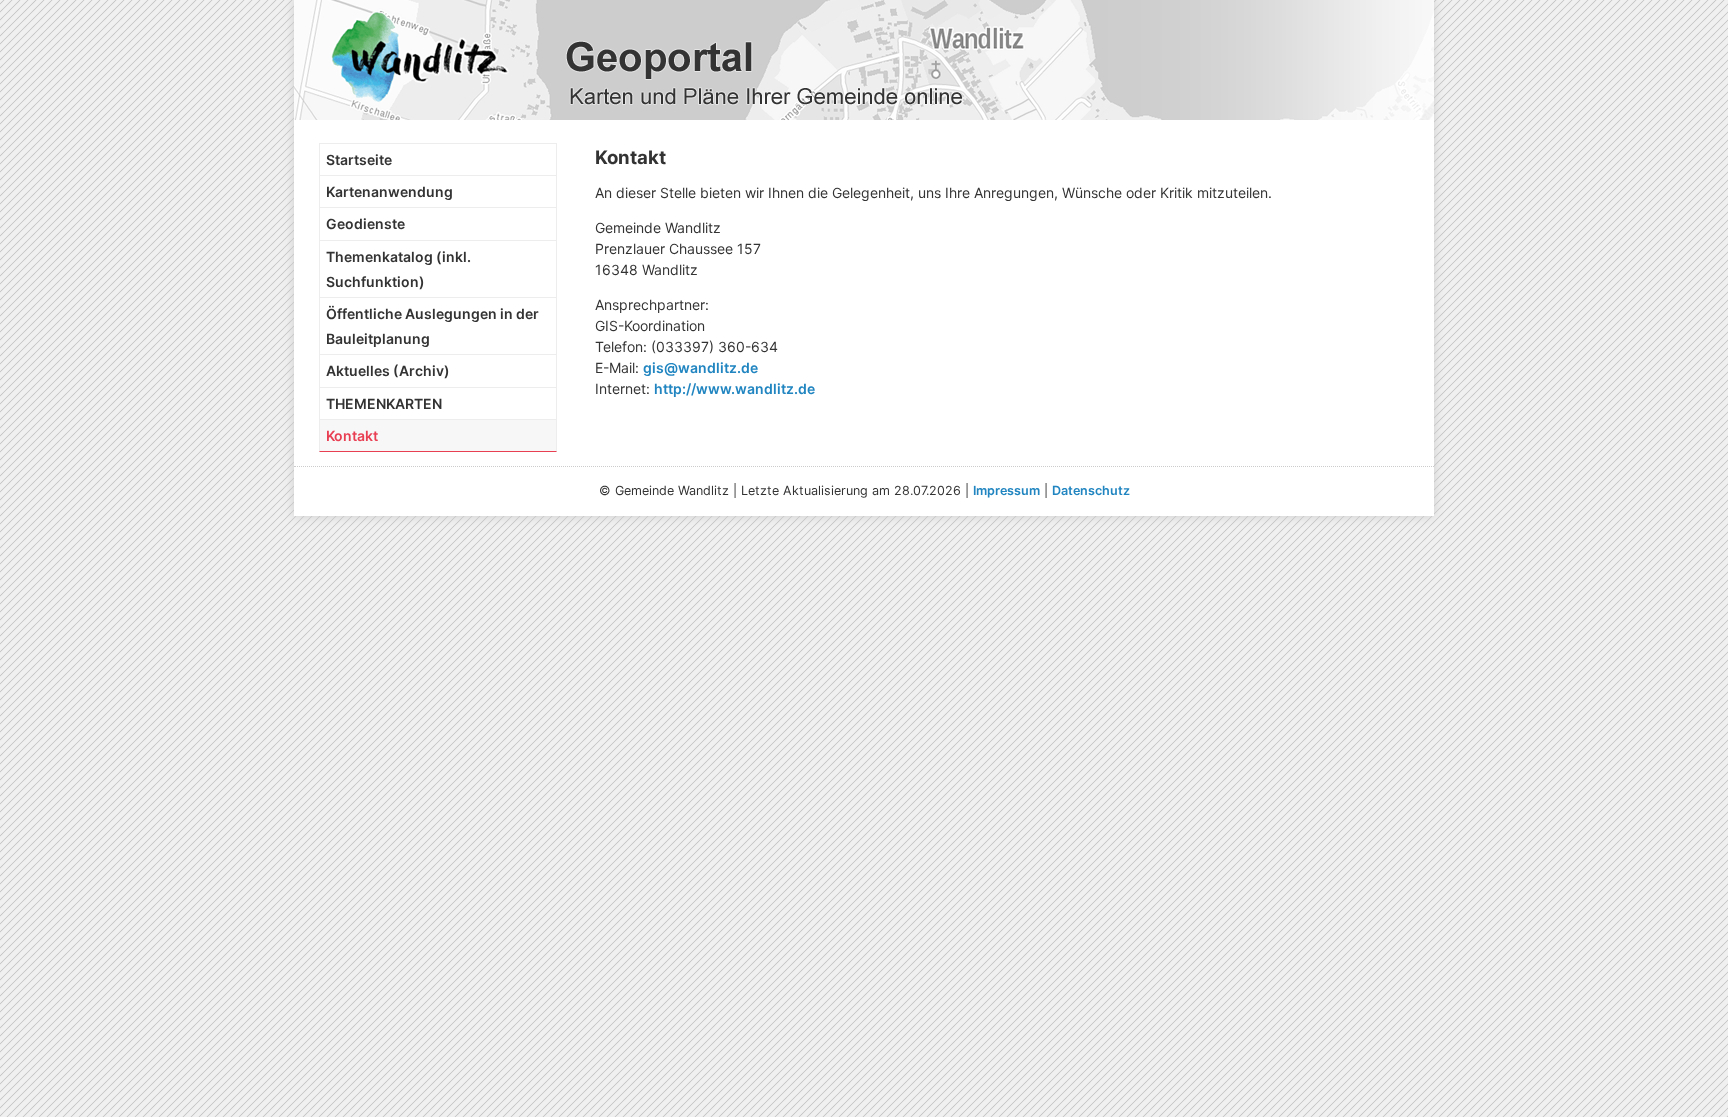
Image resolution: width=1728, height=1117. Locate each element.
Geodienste (365, 223)
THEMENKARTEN (384, 403)
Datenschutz (1091, 490)
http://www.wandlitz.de (734, 388)
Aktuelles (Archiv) (388, 370)
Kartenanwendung (389, 191)
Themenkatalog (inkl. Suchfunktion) (398, 269)
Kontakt (352, 435)
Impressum (1006, 490)
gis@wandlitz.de (700, 367)
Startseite (359, 159)
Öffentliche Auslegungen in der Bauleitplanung (432, 326)
